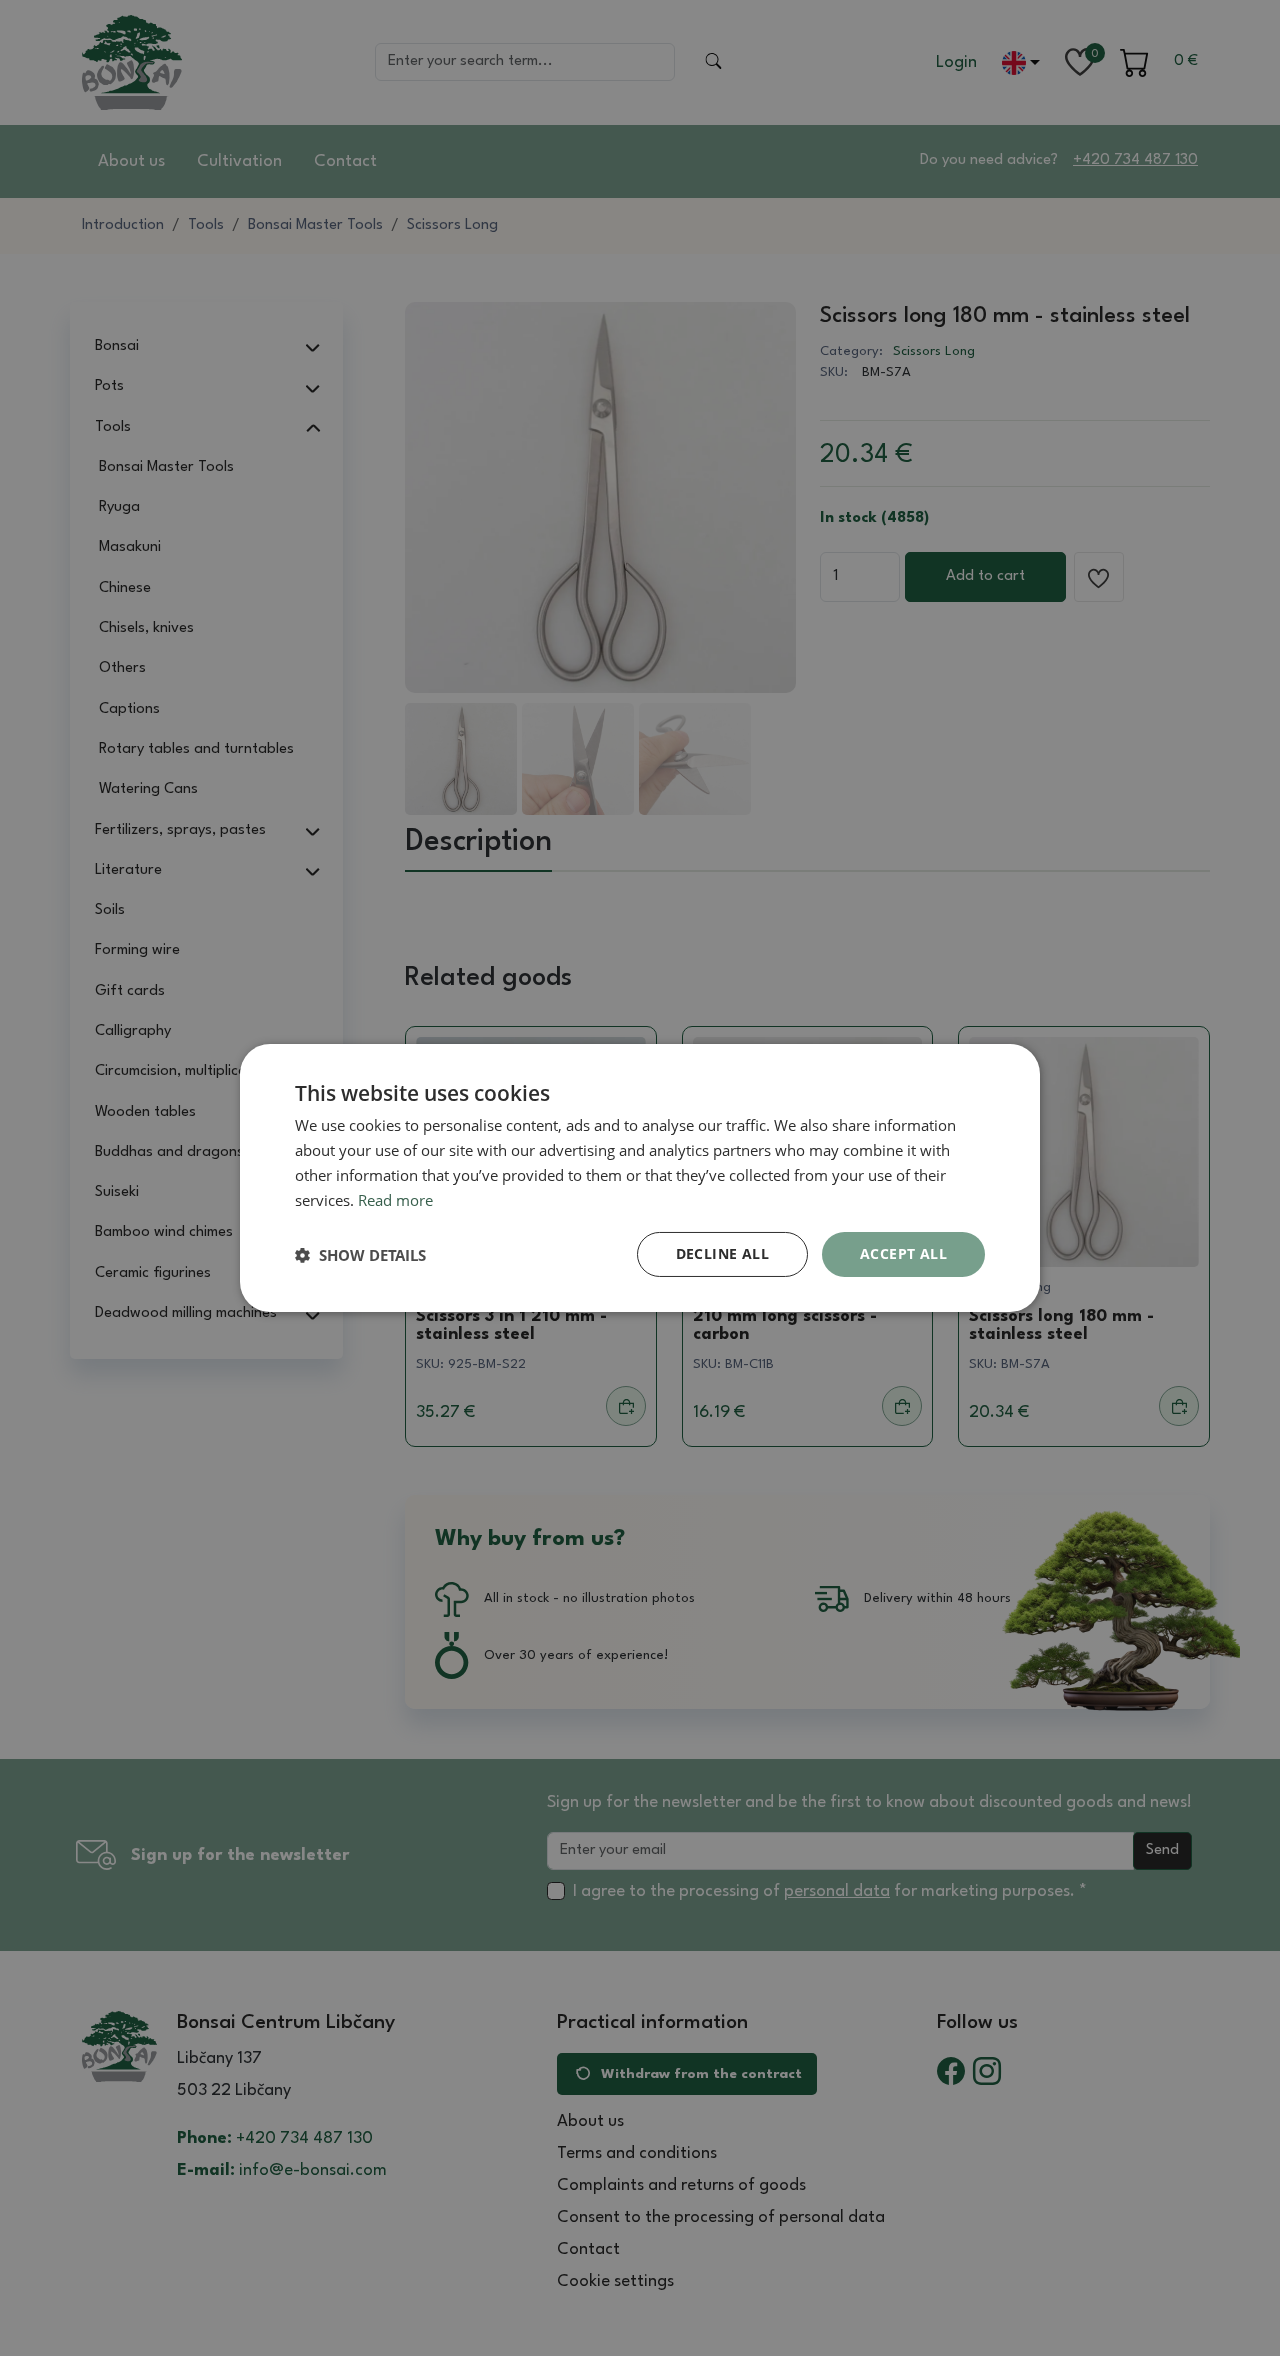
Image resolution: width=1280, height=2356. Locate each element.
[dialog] (640, 1178)
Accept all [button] (903, 1253)
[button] (360, 1255)
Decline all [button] (722, 1253)
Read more (395, 1200)
